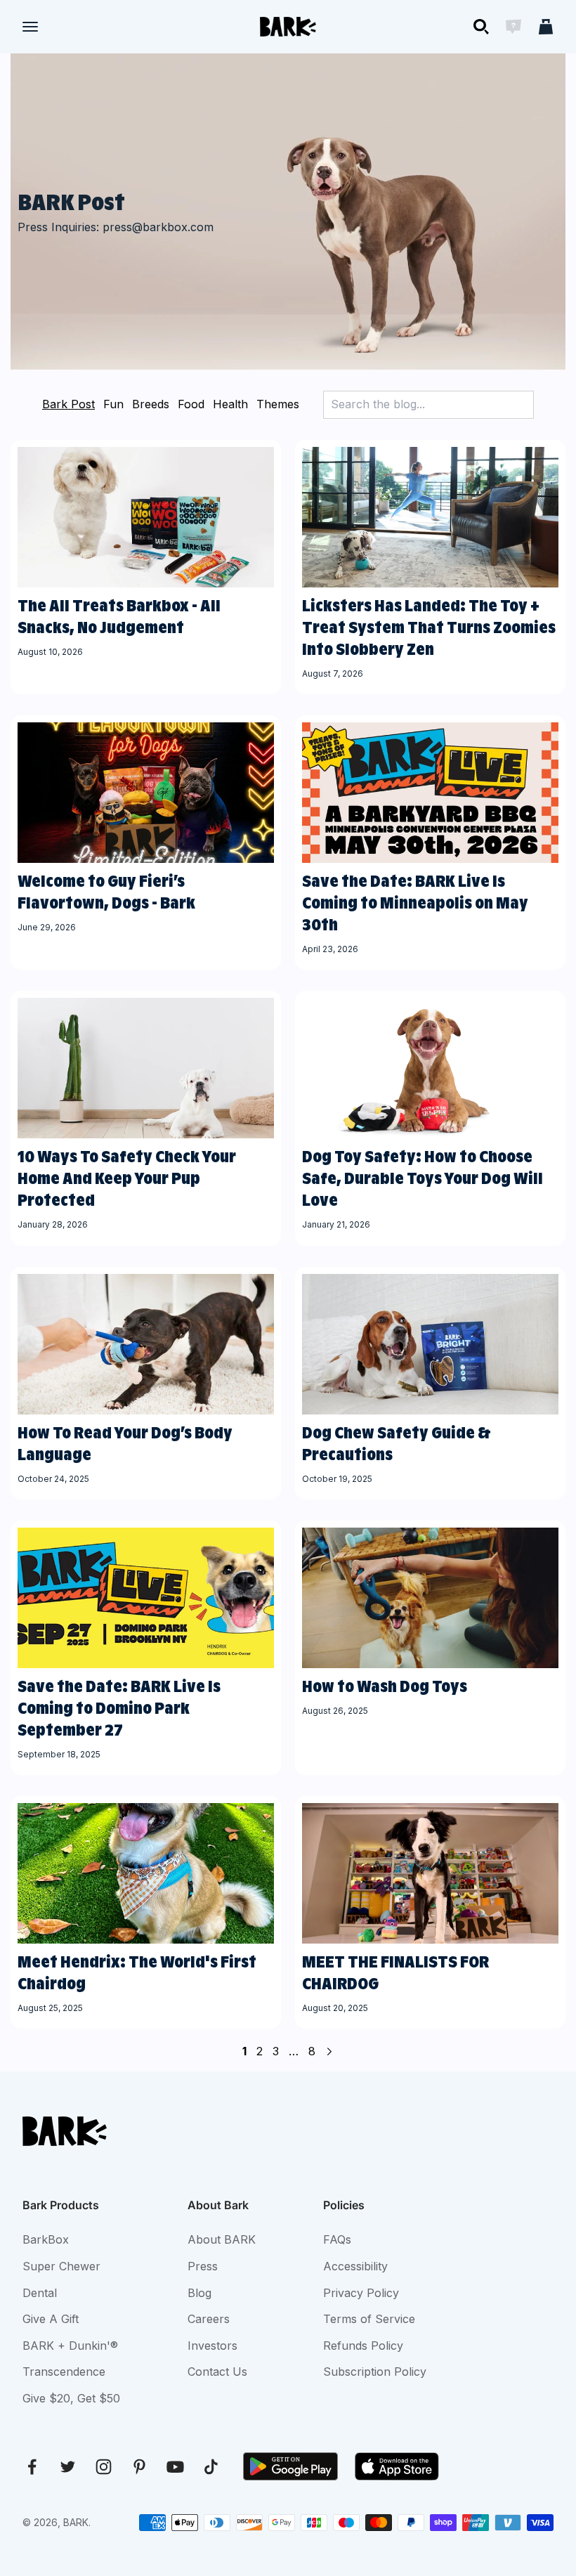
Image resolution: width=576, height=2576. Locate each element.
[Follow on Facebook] (32, 2467)
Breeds (151, 404)
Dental (40, 2293)
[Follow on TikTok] (211, 2467)
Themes (278, 404)
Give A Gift (51, 2319)
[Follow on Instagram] (104, 2467)
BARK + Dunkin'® (70, 2346)
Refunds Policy (363, 2346)
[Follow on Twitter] (68, 2467)
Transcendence (64, 2372)
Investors (212, 2346)
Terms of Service (369, 2319)
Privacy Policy (361, 2293)
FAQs (337, 2239)
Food (191, 404)
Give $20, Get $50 (71, 2398)
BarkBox (46, 2239)
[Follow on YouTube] (175, 2467)
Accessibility (355, 2266)
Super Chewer (61, 2266)
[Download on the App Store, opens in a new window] (397, 2466)
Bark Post (68, 404)
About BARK (222, 2239)
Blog (199, 2293)
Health (230, 404)
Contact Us (217, 2372)
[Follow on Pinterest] (139, 2467)
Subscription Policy (375, 2372)
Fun (113, 404)
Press (203, 2266)
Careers (209, 2319)
